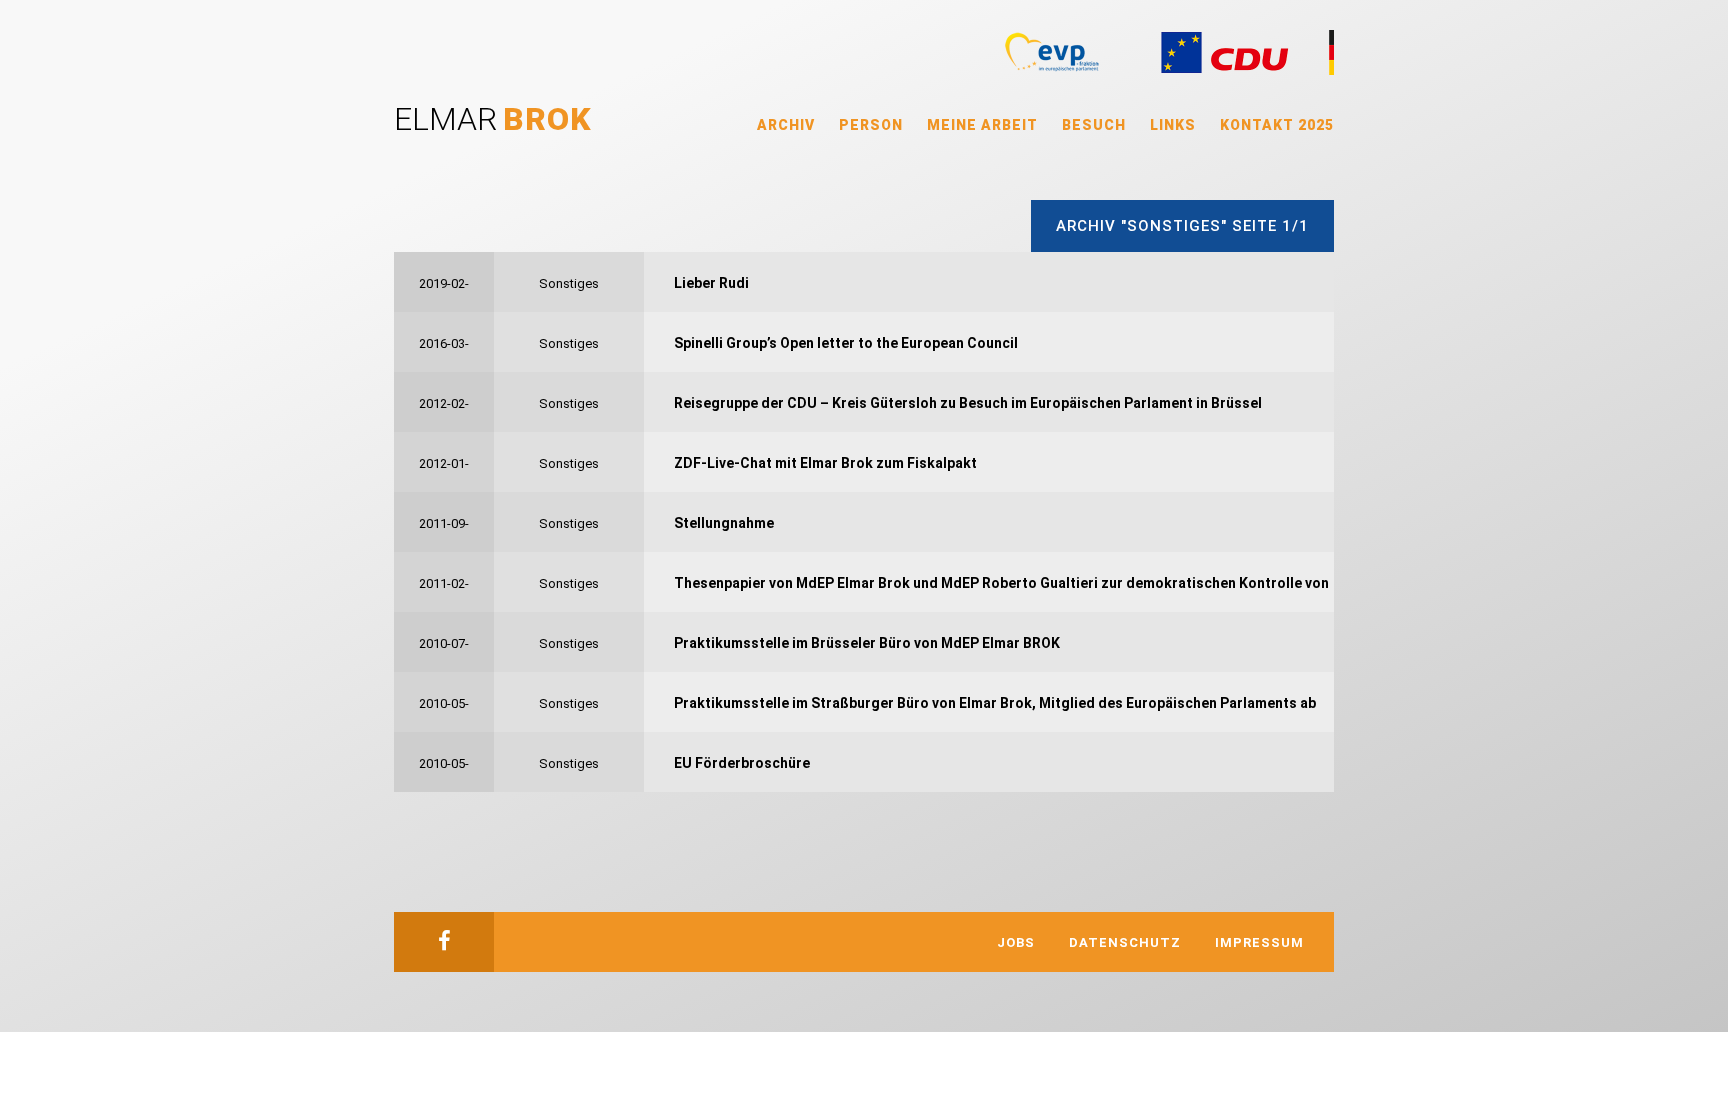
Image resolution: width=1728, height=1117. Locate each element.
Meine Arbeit (982, 125)
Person (871, 125)
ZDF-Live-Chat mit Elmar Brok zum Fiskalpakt (825, 463)
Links (1173, 125)
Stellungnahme (724, 523)
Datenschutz (1125, 942)
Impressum (1259, 942)
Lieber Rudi (711, 283)
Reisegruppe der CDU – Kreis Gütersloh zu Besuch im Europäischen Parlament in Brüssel (968, 403)
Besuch (1094, 125)
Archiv (786, 125)
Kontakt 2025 (1277, 125)
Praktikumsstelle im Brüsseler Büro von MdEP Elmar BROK (867, 643)
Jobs (1016, 942)
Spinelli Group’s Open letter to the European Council (846, 343)
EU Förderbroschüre (742, 763)
